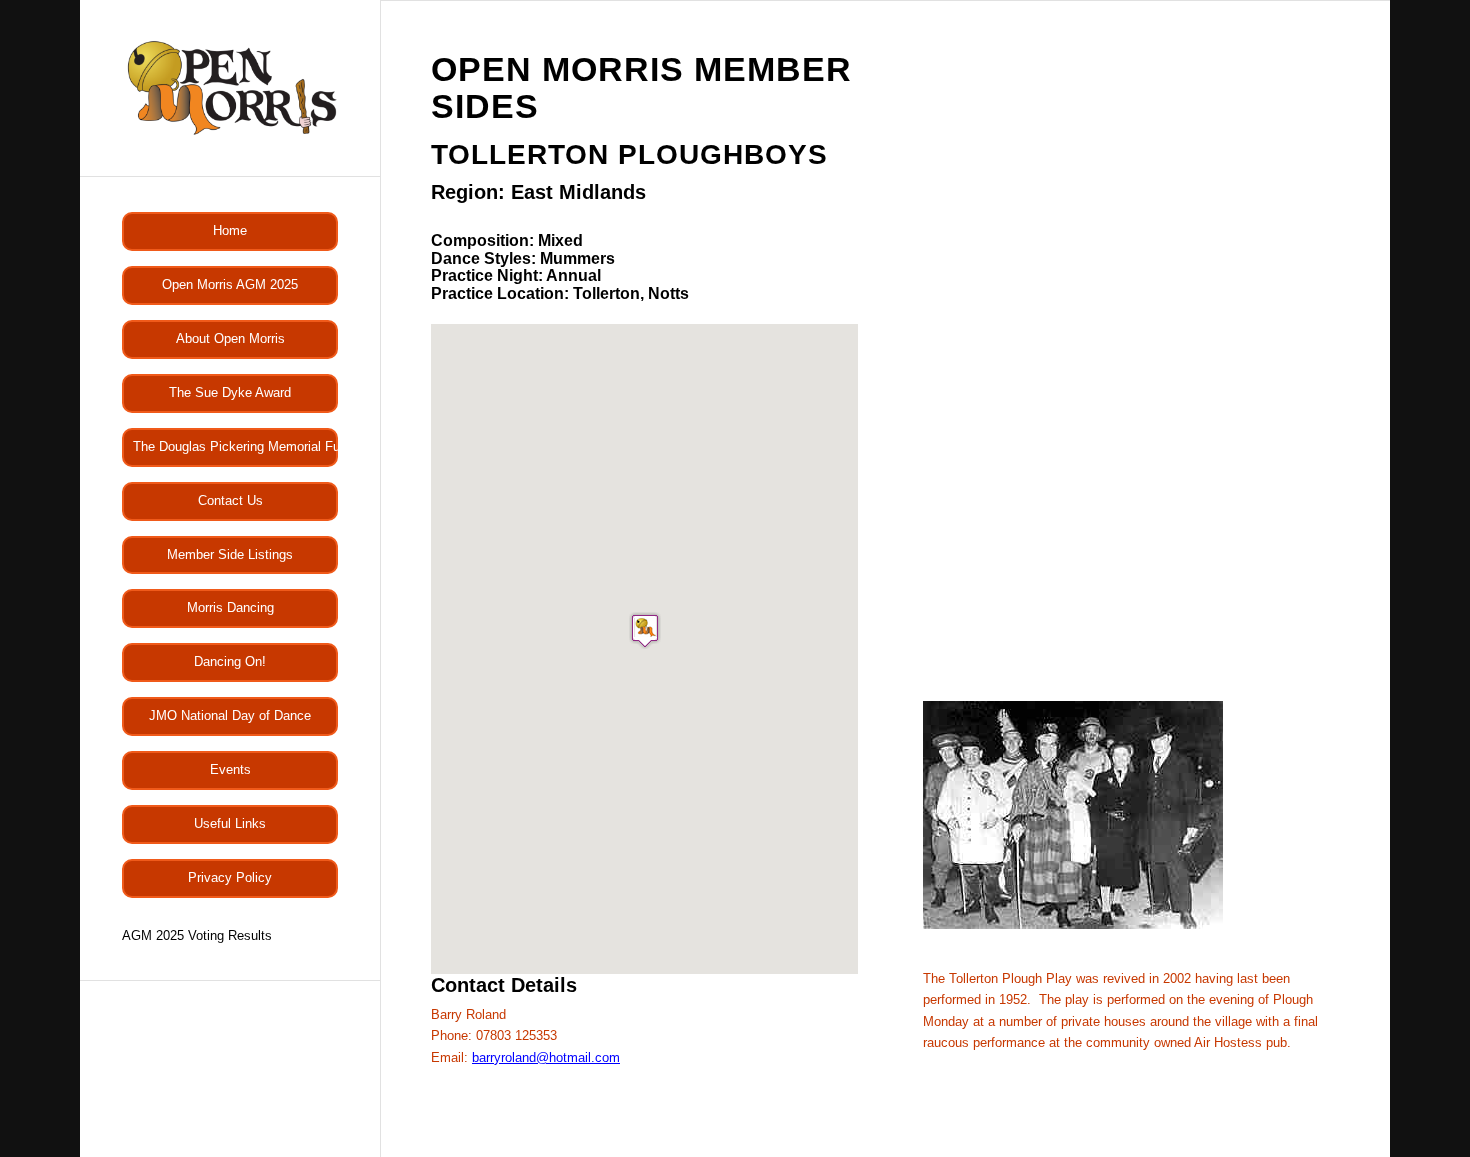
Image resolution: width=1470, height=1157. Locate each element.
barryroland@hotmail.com (546, 1057)
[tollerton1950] (1073, 924)
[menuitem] (230, 231)
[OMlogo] (230, 88)
